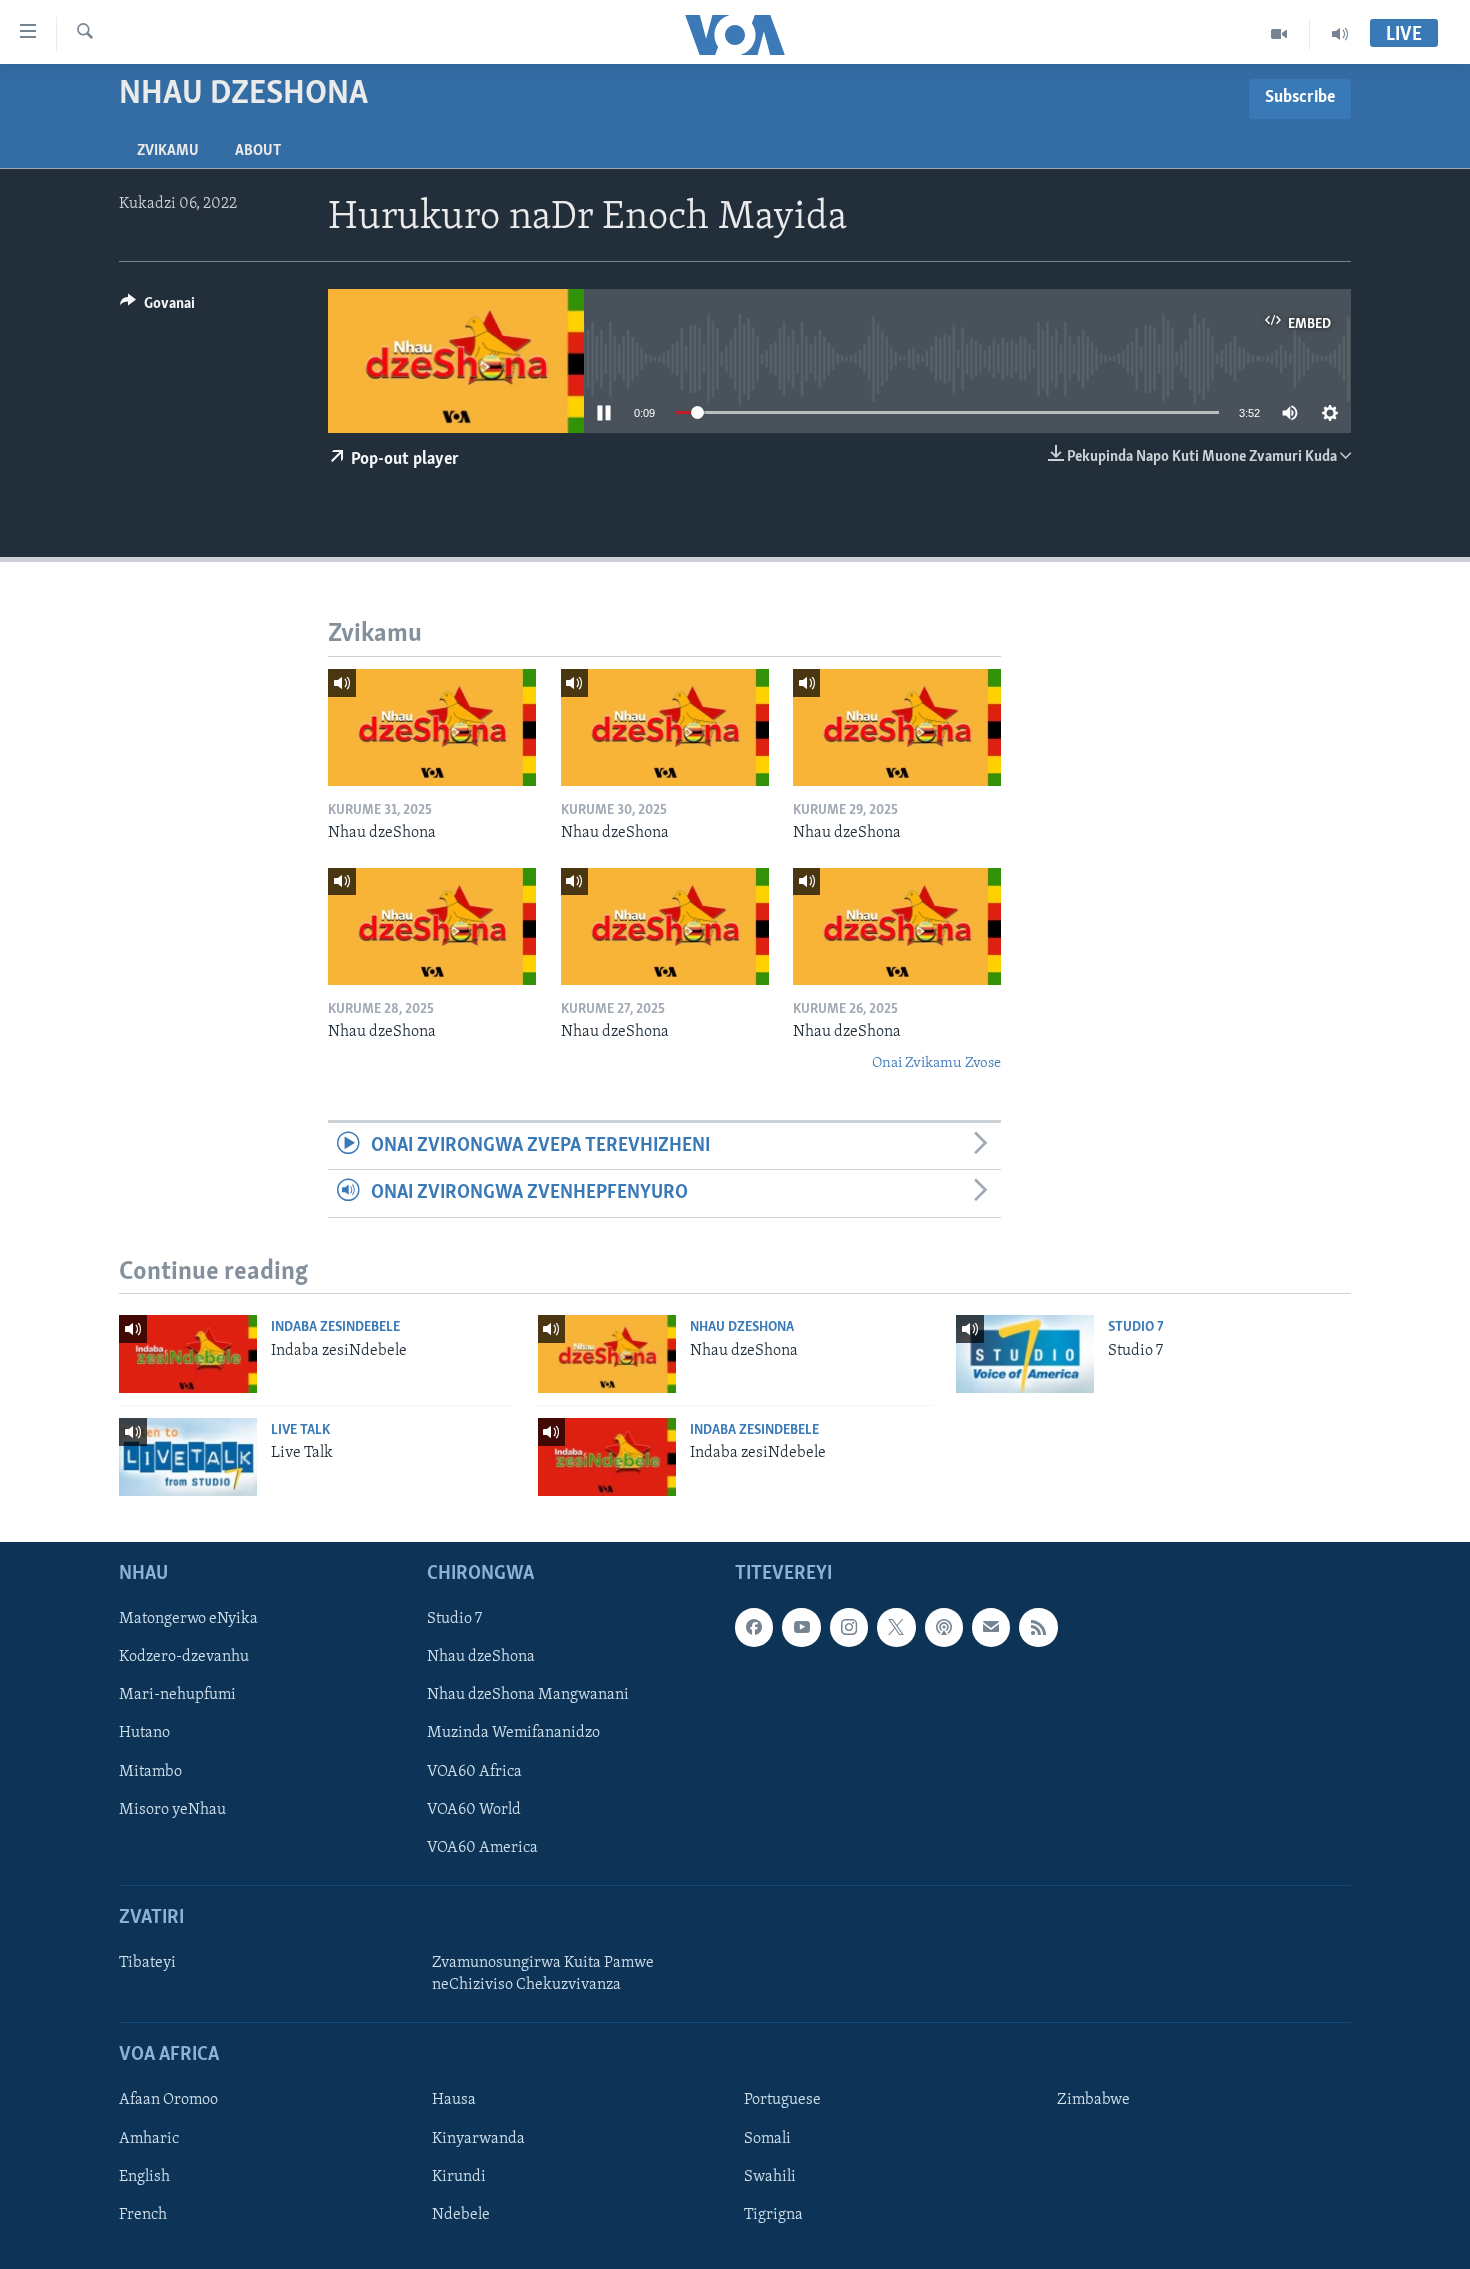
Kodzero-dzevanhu (184, 1657)
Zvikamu (168, 151)
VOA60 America (482, 1847)
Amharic (149, 2138)
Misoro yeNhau (172, 1809)
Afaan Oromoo (168, 2100)
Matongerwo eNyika (188, 1619)
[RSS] (1038, 1627)
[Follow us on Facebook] (754, 1627)
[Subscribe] (991, 1627)
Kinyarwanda (478, 2138)
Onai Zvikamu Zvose (936, 1063)
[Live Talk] (188, 1457)
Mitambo (150, 1771)
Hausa (454, 2100)
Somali (767, 2138)
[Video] (1279, 34)
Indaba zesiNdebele (335, 1327)
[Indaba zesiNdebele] (188, 1354)
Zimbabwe (1093, 2100)
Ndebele (461, 2214)
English (144, 2176)
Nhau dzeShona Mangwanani (528, 1695)
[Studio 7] (1025, 1354)
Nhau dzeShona (742, 1327)
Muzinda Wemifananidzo (513, 1733)
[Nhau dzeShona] (432, 727)
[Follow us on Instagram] (849, 1627)
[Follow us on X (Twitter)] (896, 1627)
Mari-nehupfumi (177, 1695)
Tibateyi (147, 1963)
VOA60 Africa (474, 1771)
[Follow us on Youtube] (801, 1627)
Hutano (144, 1733)
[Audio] (1340, 34)
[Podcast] (944, 1627)
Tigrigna (773, 2214)
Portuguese (782, 2100)
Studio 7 (1136, 1327)
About (258, 151)
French (143, 2214)
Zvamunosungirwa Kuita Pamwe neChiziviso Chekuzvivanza (543, 1974)
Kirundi (459, 2176)
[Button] (157, 308)
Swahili (770, 2176)
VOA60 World (474, 1809)
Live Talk (300, 1430)
